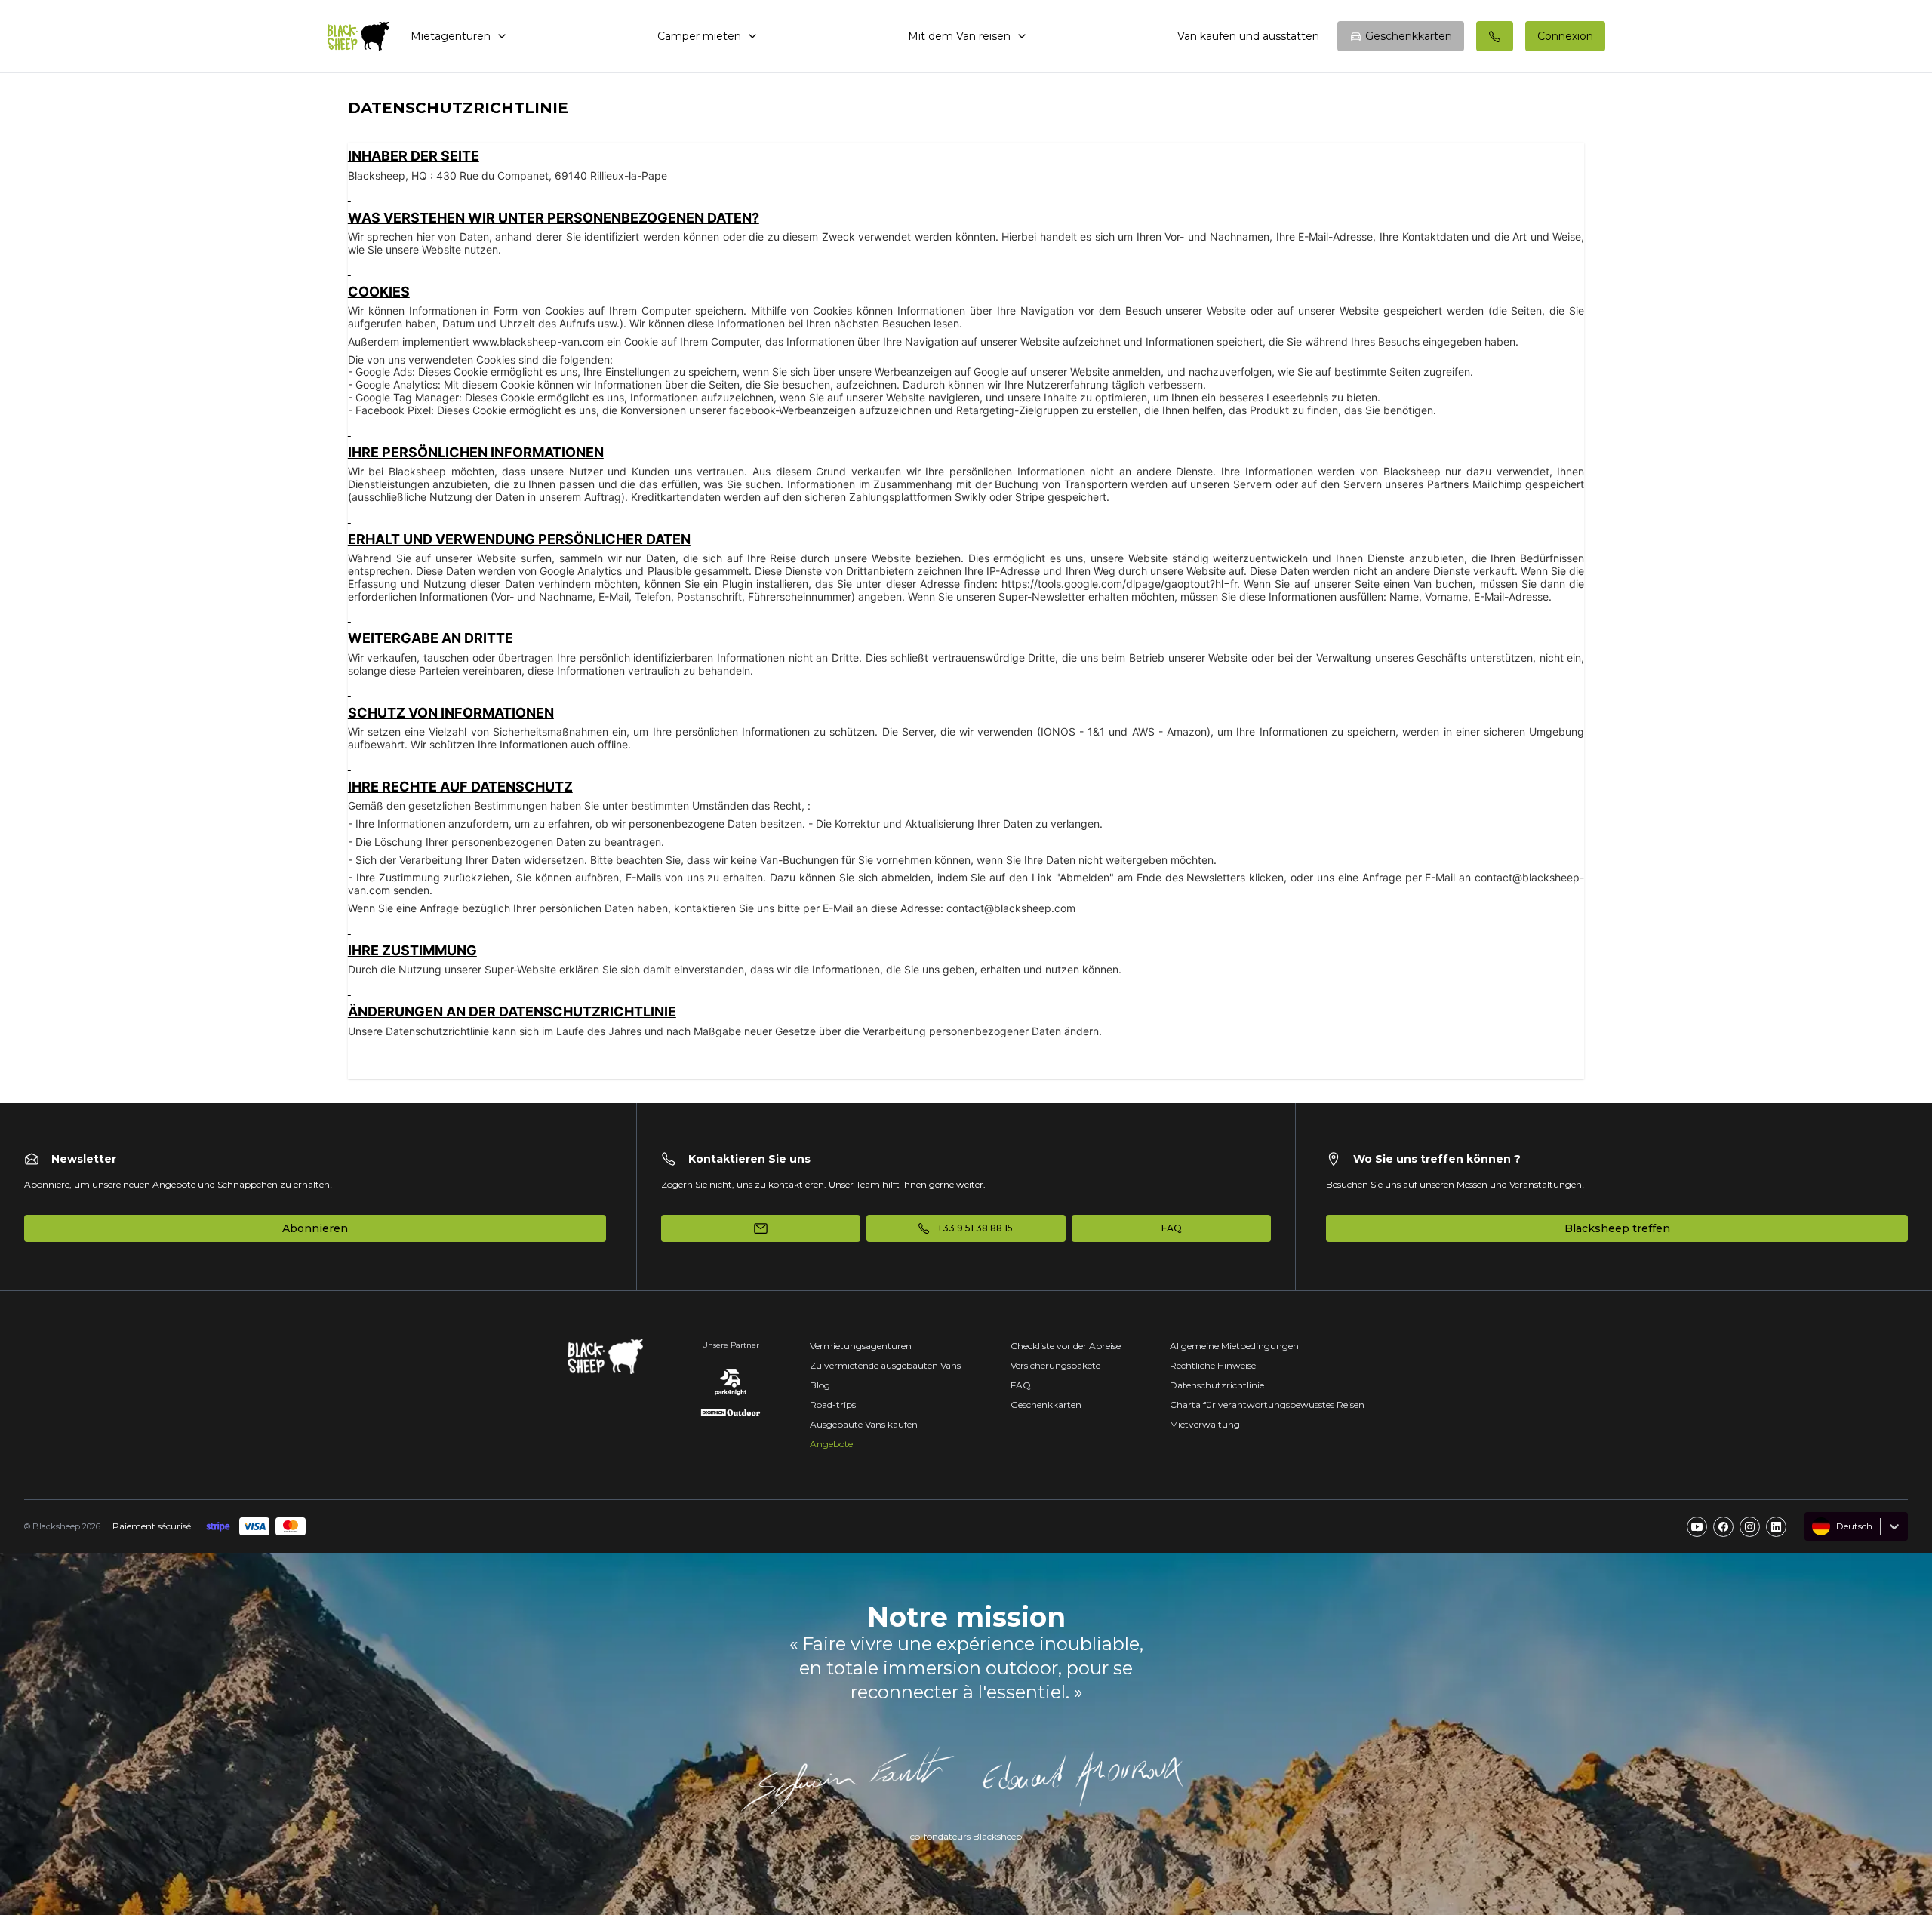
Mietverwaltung (1205, 1424)
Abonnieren (315, 1228)
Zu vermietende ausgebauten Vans (885, 1365)
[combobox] (1814, 1526)
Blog (820, 1385)
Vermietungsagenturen (861, 1346)
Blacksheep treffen (1617, 1228)
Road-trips (833, 1405)
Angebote (831, 1444)
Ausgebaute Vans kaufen (864, 1424)
